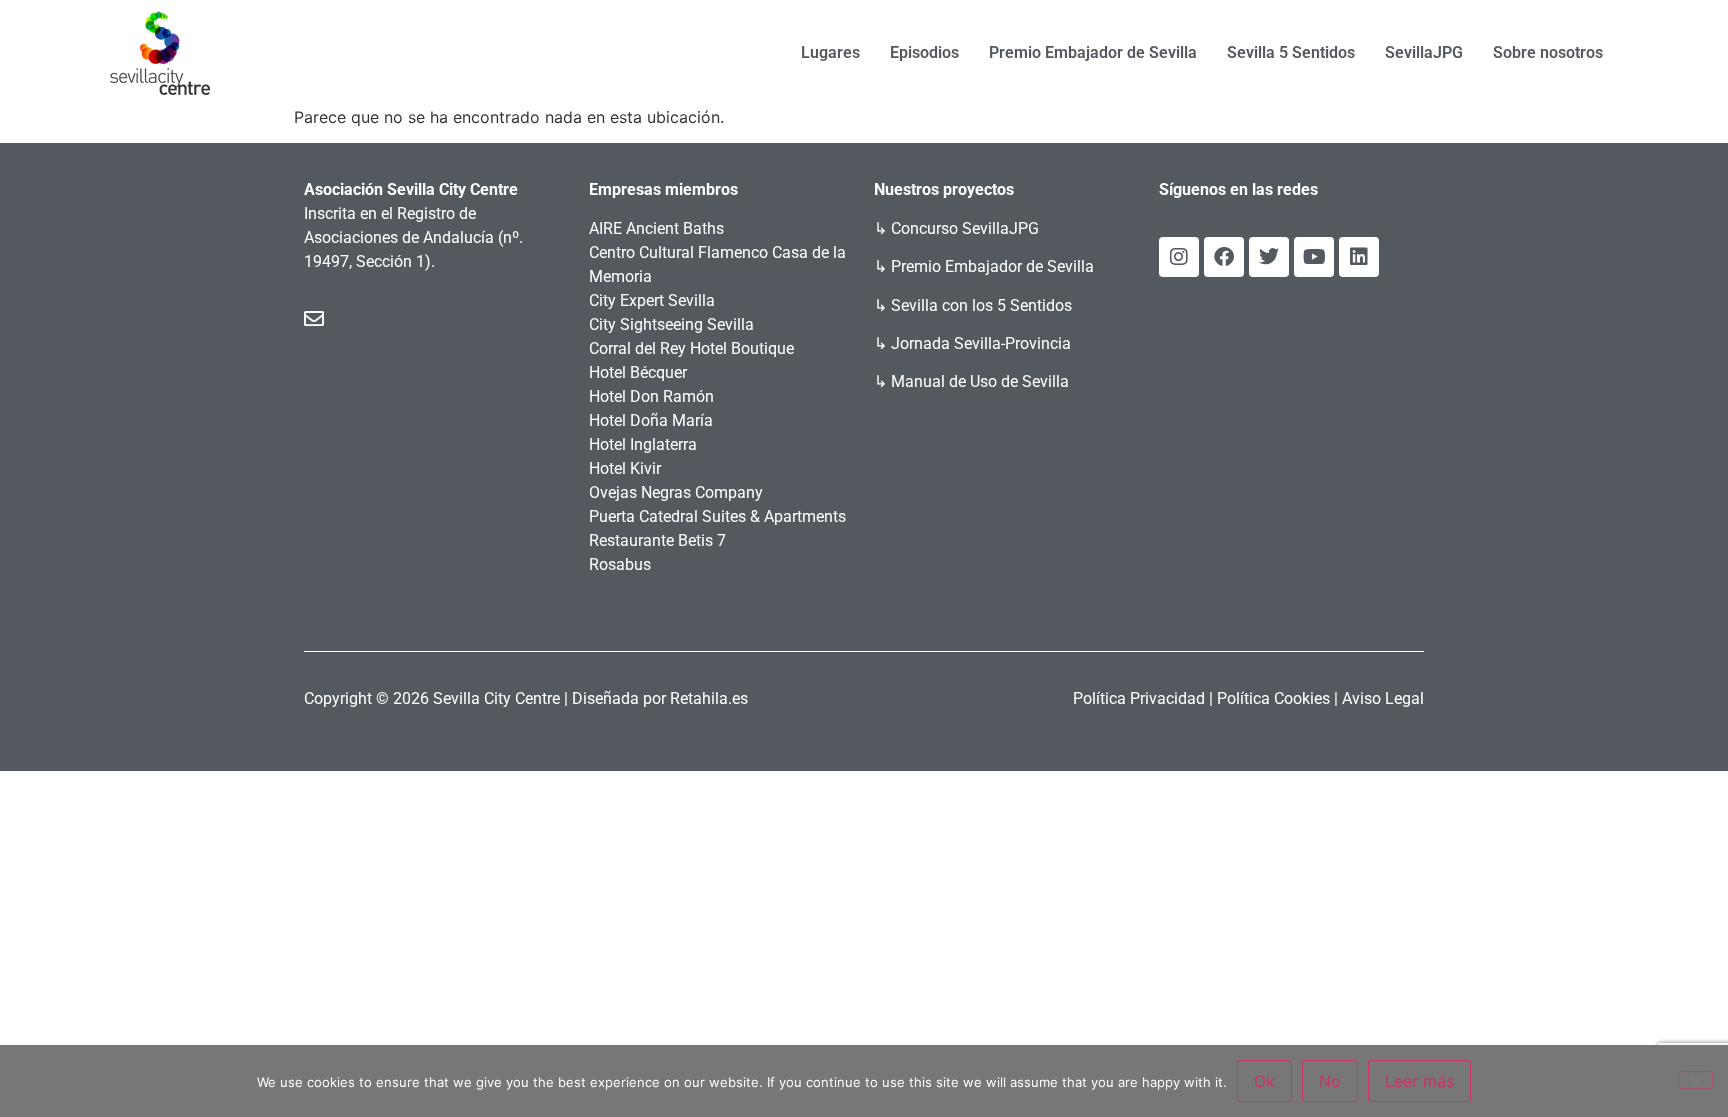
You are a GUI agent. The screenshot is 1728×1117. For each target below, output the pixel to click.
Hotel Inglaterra (643, 444)
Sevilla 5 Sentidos (1291, 52)
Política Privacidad (1139, 698)
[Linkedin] (1359, 257)
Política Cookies (1273, 698)
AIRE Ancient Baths (656, 228)
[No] (1696, 1080)
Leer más (1419, 1081)
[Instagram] (1179, 257)
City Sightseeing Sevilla (671, 324)
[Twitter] (1269, 257)
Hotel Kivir (625, 468)
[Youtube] (1314, 257)
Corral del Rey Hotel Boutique (691, 348)
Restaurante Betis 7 (657, 540)
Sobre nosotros (1548, 52)
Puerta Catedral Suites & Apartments (717, 516)
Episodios (924, 52)
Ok (1264, 1081)
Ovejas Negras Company (676, 492)
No (1330, 1081)
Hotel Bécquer (638, 372)
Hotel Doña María (651, 420)
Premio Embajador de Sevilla (1093, 52)
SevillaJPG (1424, 52)
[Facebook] (1224, 257)
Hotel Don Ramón (651, 396)
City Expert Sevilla (652, 300)
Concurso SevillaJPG (965, 228)
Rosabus (620, 564)
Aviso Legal (1383, 698)
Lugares (830, 52)
